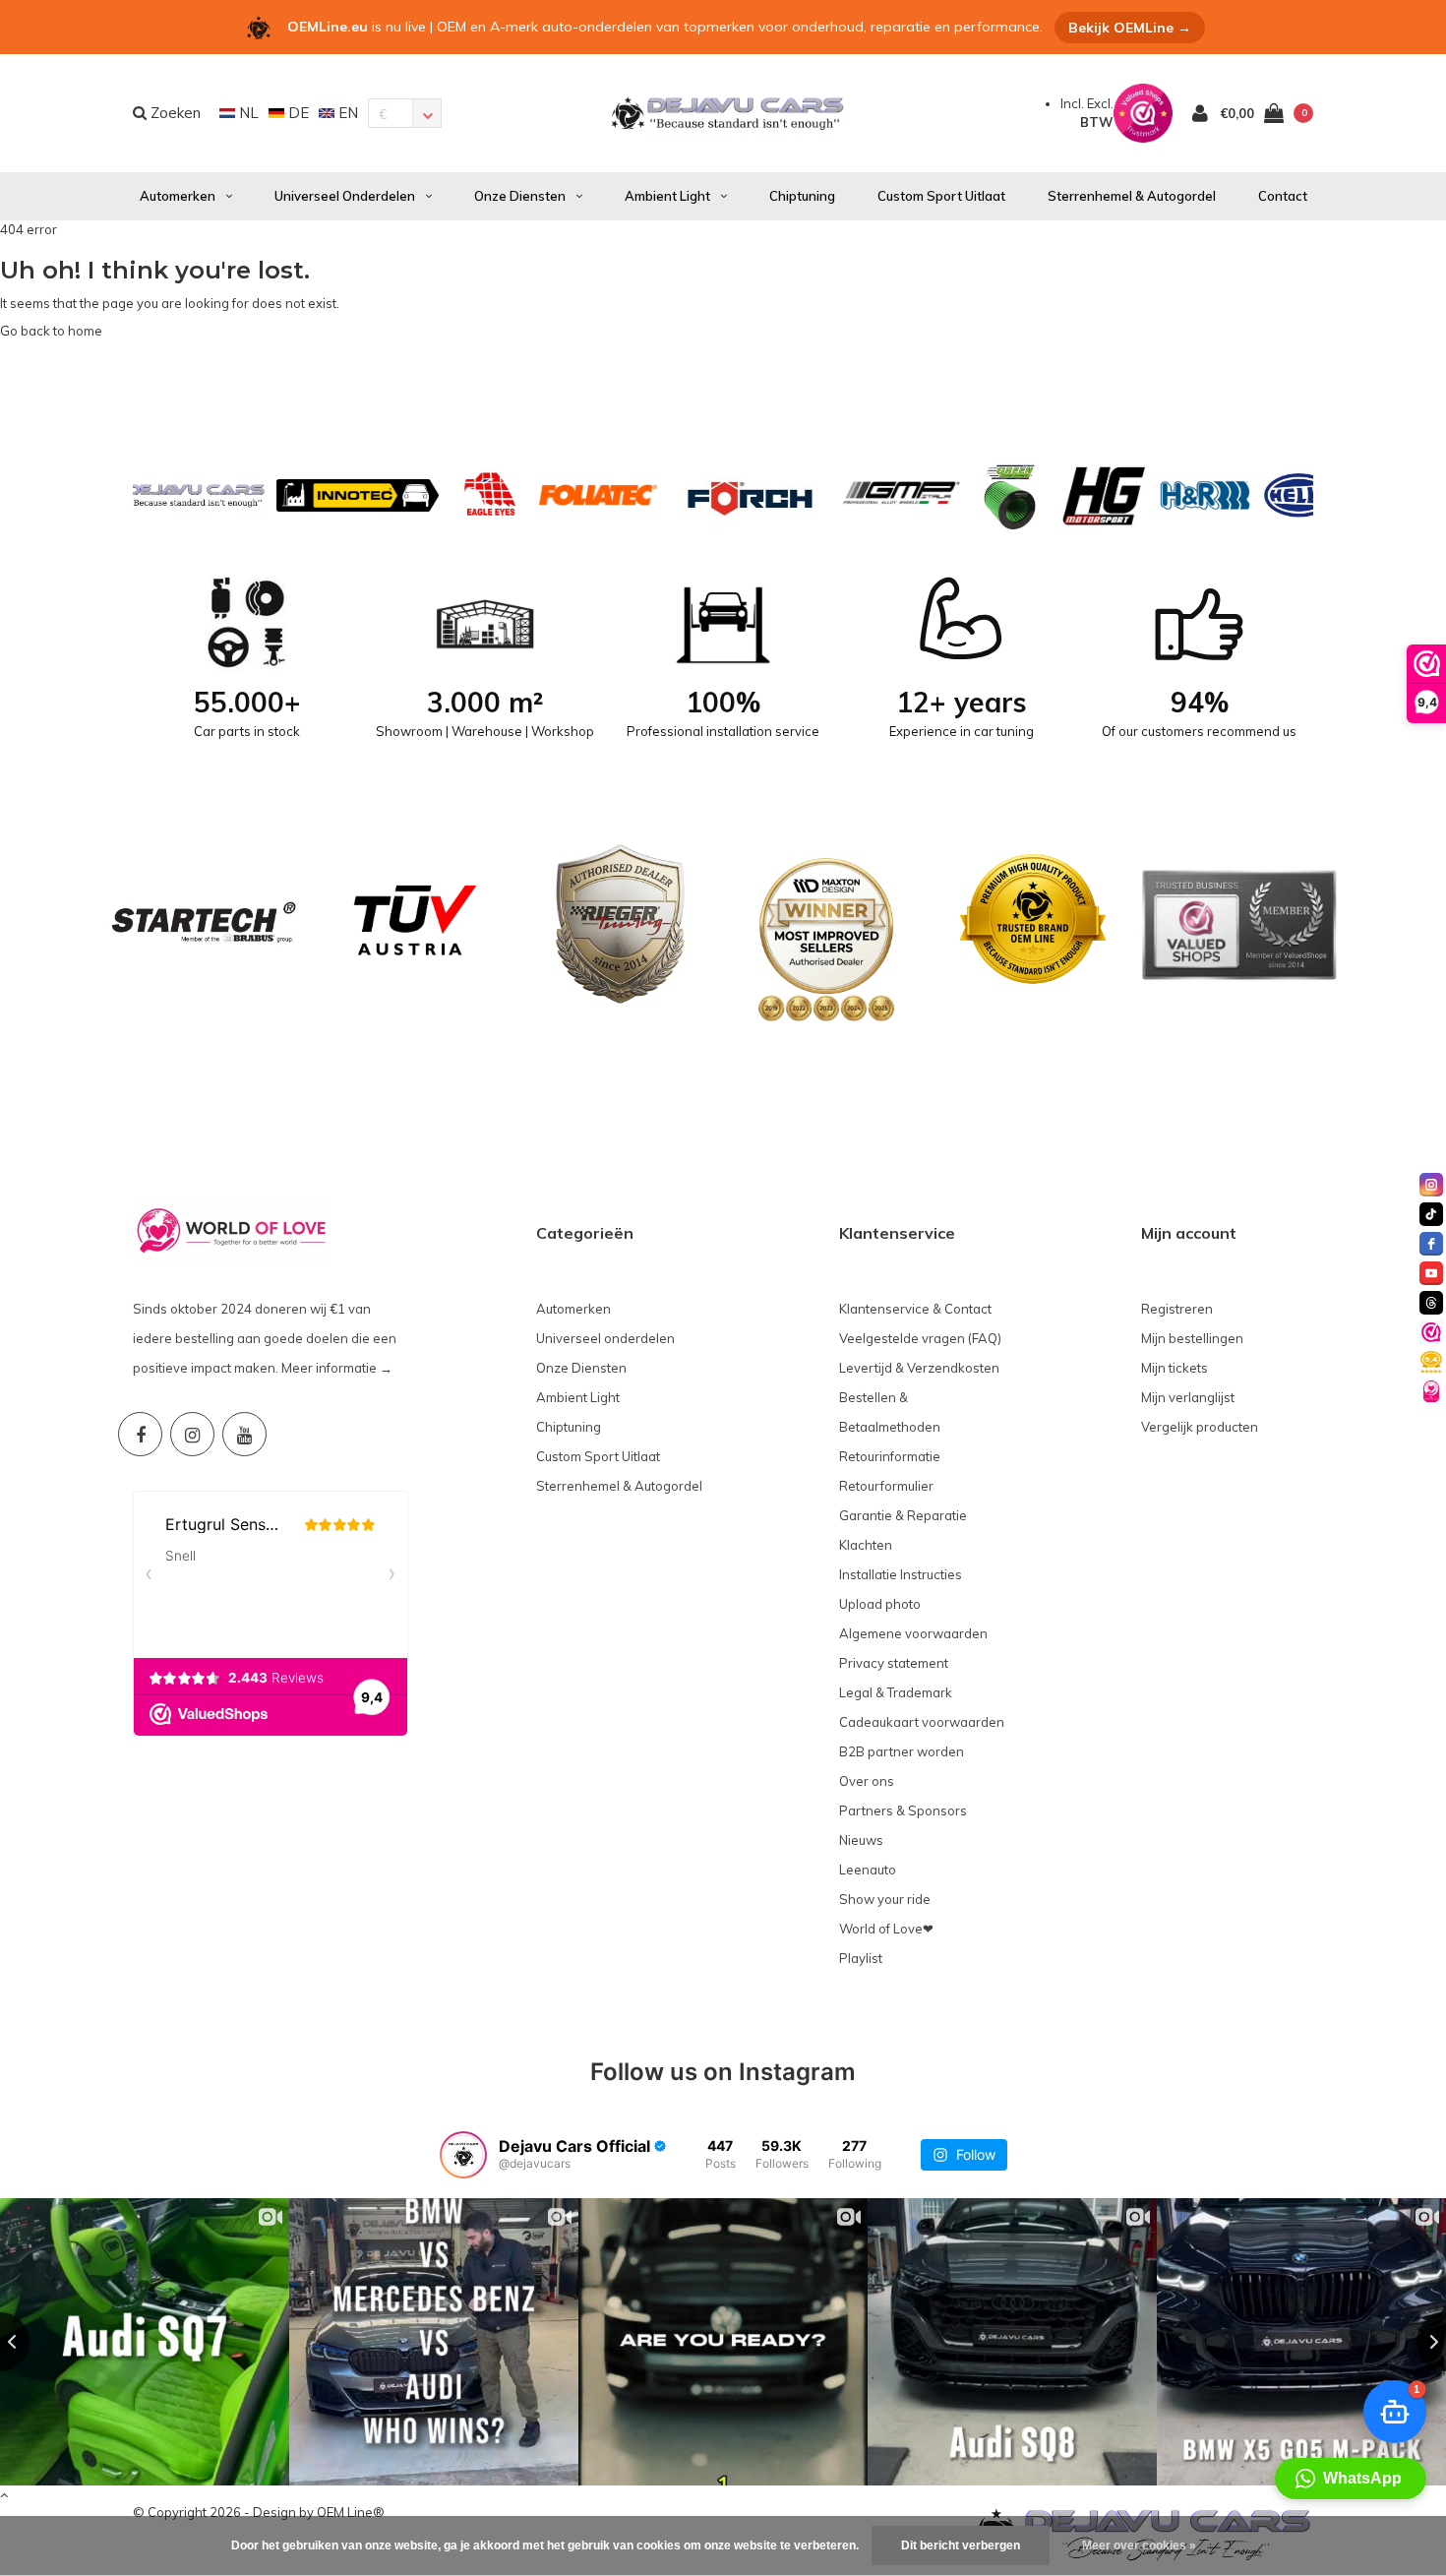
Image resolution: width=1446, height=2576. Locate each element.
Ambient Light (667, 196)
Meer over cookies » (1139, 2545)
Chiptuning (802, 196)
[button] (1351, 2479)
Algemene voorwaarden (913, 1633)
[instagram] (1431, 1185)
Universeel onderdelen (345, 196)
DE (297, 113)
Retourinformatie (890, 1456)
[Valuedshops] (1431, 1332)
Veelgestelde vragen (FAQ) (920, 1338)
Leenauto (868, 1870)
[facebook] (1431, 1244)
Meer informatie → (337, 1368)
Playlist (861, 1958)
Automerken (178, 196)
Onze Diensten (520, 196)
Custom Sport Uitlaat (941, 196)
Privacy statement (894, 1663)
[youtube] (1431, 1273)
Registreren (1177, 1309)
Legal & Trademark (896, 1692)
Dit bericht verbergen (961, 2545)
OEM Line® (351, 2512)
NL (247, 113)
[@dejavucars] (463, 2155)
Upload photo (880, 1604)
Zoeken (174, 113)
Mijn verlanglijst (1188, 1397)
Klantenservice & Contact (915, 1309)
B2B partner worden (902, 1751)
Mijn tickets (1175, 1368)
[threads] (1431, 1303)
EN (346, 113)
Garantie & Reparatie (903, 1515)
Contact (1283, 196)
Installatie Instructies (901, 1574)
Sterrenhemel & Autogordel (1132, 196)
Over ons (867, 1781)
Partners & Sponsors (903, 1810)
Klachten (866, 1545)
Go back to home (51, 331)
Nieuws (861, 1840)
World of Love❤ (886, 1929)
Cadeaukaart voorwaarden (922, 1722)
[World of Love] (1431, 1391)
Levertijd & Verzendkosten (919, 1368)
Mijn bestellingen (1192, 1338)
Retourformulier (886, 1486)
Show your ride (885, 1899)
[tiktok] (1431, 1214)
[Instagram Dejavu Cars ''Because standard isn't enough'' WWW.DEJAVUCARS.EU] (192, 1434)
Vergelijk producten (1200, 1427)
